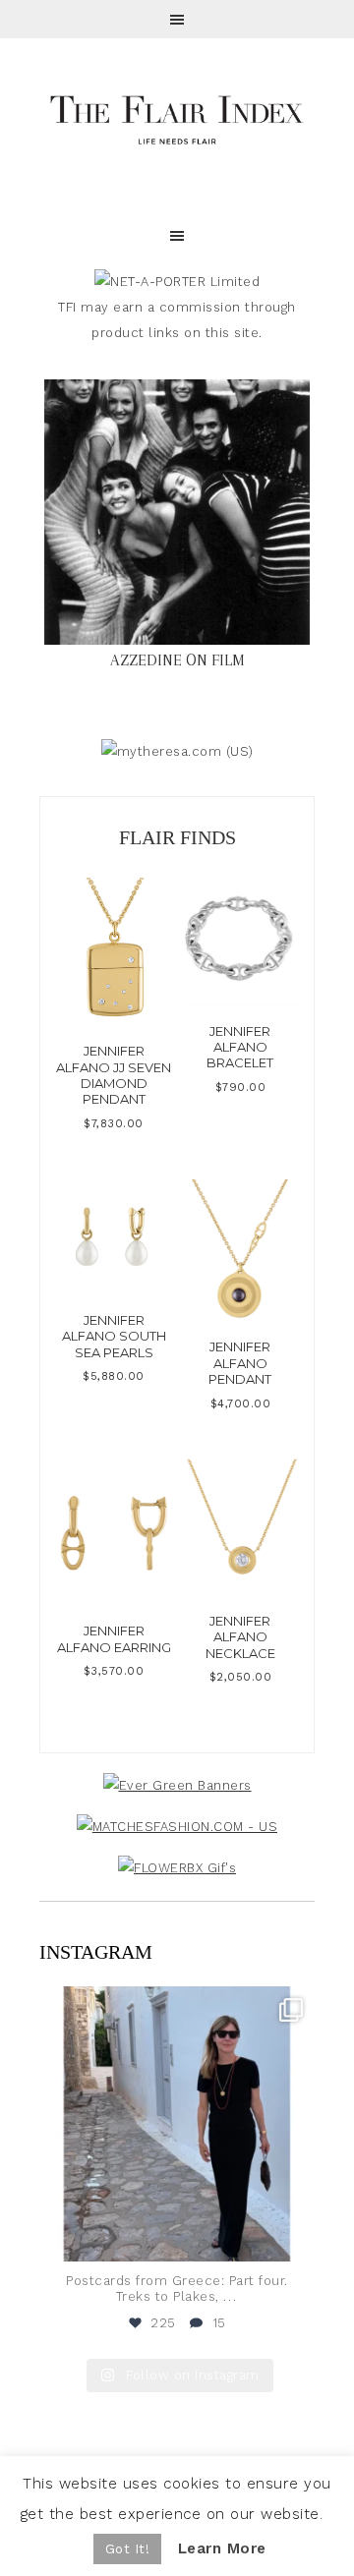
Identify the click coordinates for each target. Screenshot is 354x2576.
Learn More (222, 2548)
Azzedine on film (177, 660)
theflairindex (174, 2005)
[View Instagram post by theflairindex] (295, 2237)
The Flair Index (177, 118)
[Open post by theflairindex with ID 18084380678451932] (177, 2124)
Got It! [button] (128, 2549)
